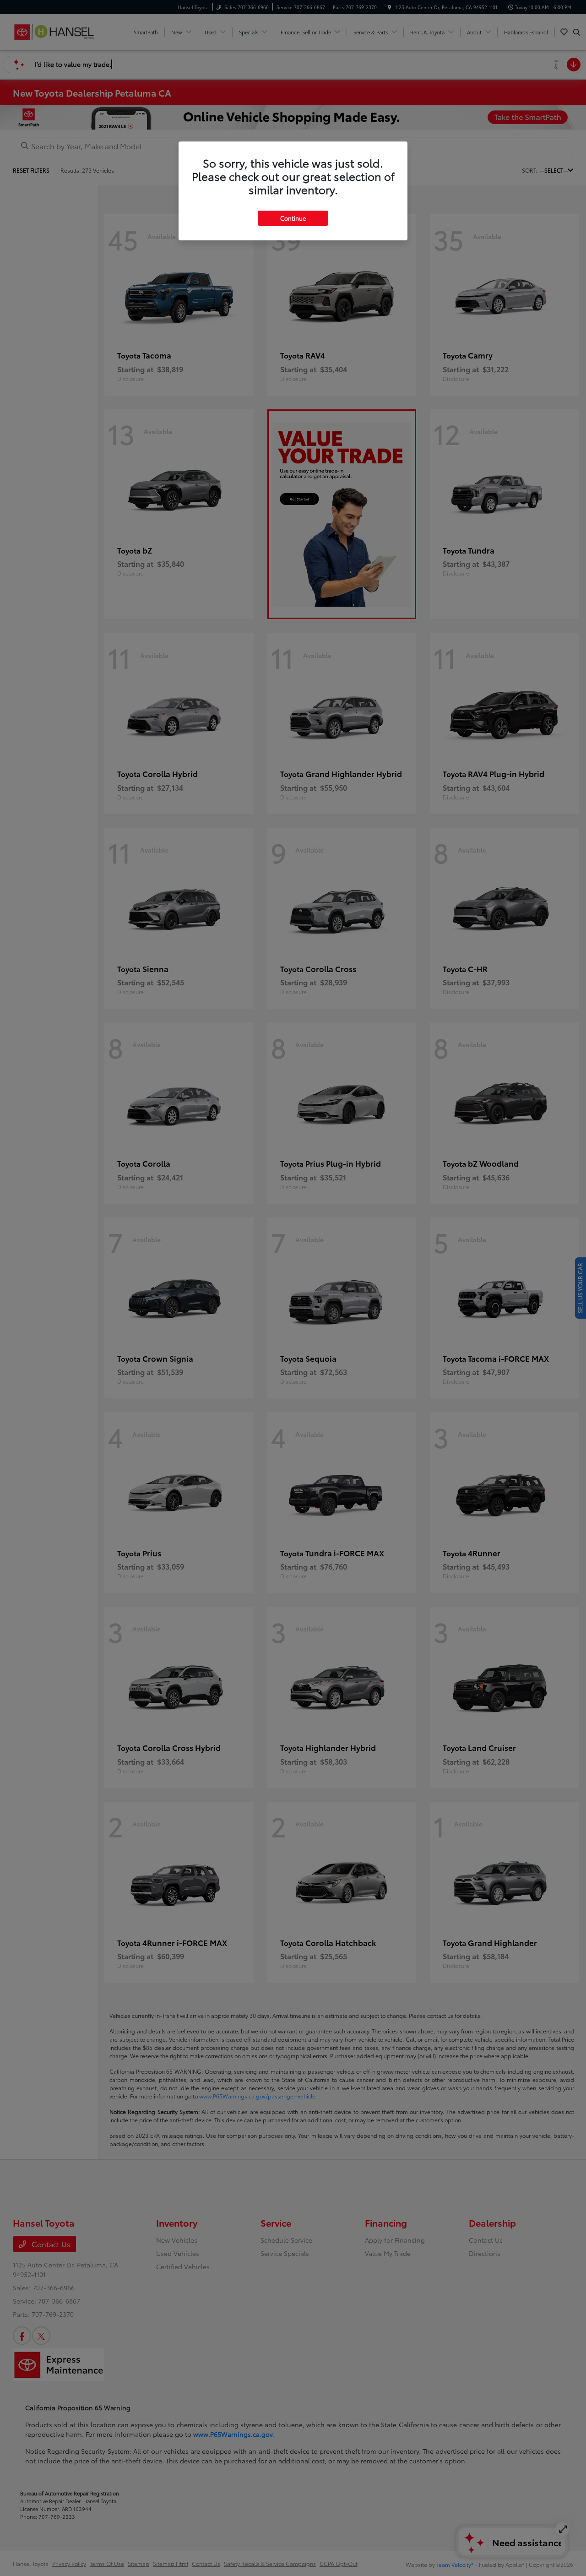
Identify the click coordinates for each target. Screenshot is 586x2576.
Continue (293, 218)
